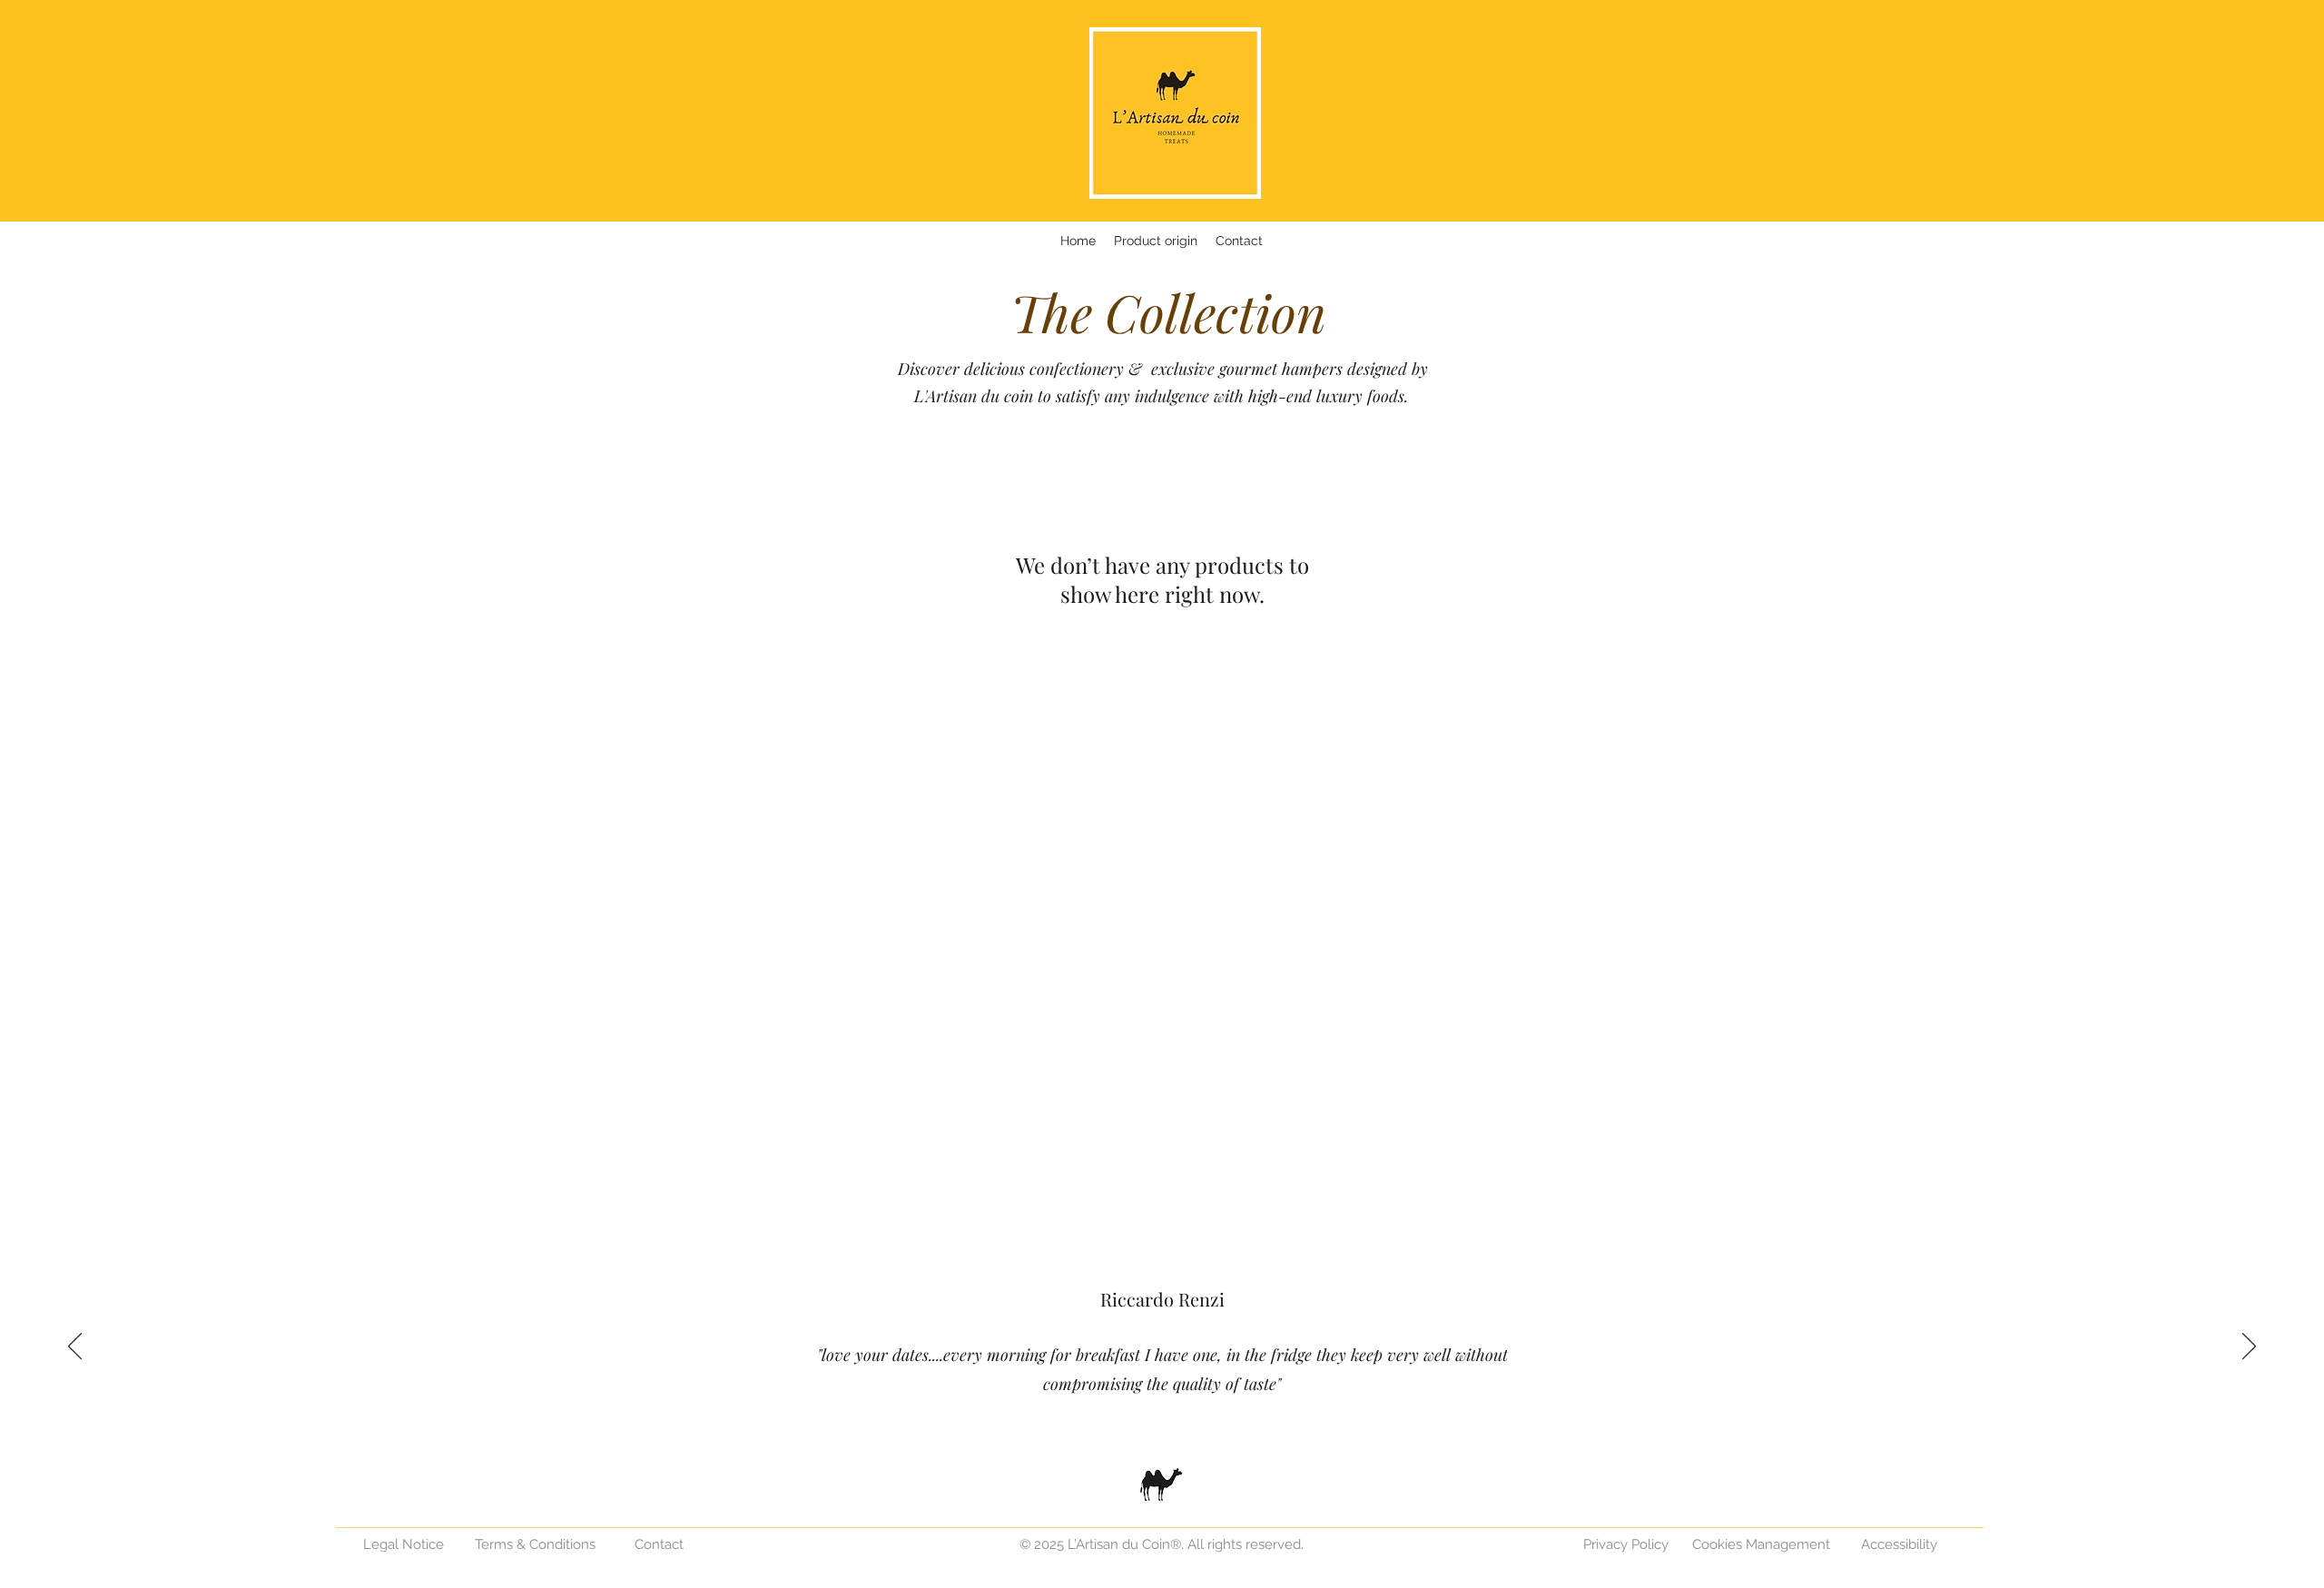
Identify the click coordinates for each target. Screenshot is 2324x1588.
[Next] (2249, 1347)
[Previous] (75, 1347)
